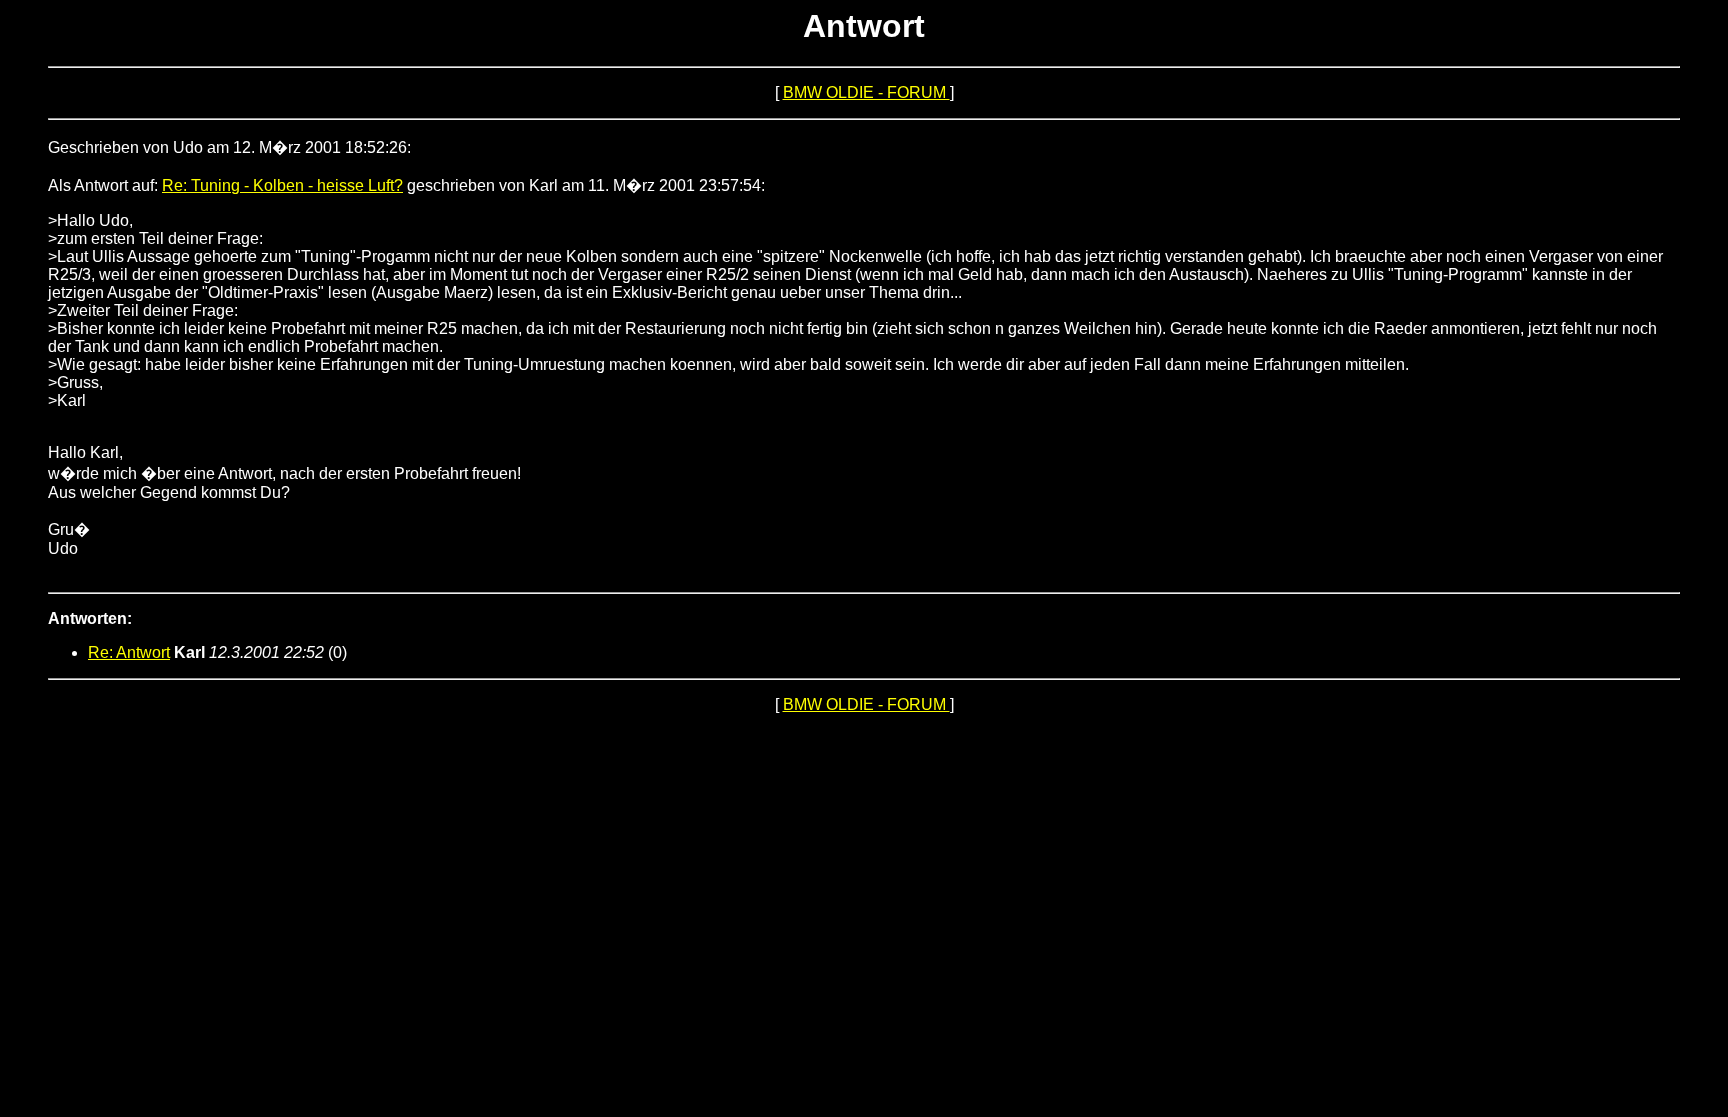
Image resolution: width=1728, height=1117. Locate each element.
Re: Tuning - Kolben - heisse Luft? (282, 185)
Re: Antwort (129, 652)
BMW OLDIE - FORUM (866, 92)
